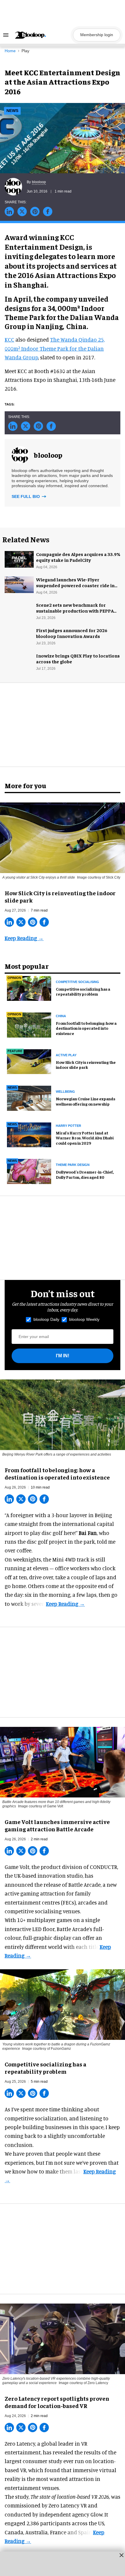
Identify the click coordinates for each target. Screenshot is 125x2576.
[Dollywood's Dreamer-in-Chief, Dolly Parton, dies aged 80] (29, 1171)
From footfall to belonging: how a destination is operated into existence (86, 1028)
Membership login (97, 35)
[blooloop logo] (42, 35)
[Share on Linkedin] (9, 211)
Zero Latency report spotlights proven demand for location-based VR (57, 2402)
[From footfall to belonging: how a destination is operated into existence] (29, 1024)
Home (10, 51)
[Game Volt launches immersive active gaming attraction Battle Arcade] (63, 1761)
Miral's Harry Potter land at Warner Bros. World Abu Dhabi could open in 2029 (85, 1138)
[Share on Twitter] (22, 211)
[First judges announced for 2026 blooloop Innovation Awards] (19, 634)
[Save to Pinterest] (35, 211)
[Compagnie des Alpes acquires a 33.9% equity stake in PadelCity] (19, 558)
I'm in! (63, 1356)
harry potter (68, 1126)
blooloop (39, 182)
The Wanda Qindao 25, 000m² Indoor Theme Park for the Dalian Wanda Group (55, 348)
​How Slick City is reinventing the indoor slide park (86, 1065)
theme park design (73, 1165)
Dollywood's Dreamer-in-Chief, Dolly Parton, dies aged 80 (85, 1174)
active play (66, 1055)
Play (25, 51)
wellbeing (65, 1092)
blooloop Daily (46, 1319)
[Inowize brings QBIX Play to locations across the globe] (19, 660)
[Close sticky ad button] (122, 2555)
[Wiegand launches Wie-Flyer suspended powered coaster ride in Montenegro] (19, 584)
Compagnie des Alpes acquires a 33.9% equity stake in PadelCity (78, 557)
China (61, 1016)
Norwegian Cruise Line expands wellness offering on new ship (85, 1101)
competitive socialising (77, 982)
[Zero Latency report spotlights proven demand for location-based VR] (63, 2338)
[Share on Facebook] (48, 211)
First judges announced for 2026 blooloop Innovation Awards (72, 633)
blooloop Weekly (84, 1319)
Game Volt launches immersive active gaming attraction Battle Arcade (57, 1825)
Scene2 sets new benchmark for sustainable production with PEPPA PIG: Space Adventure (75, 611)
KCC (9, 339)
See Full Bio (26, 496)
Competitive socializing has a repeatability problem (83, 991)
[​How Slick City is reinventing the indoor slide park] (63, 837)
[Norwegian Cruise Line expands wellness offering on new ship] (29, 1097)
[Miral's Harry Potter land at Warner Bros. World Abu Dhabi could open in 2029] (29, 1134)
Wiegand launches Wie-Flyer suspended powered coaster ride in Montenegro (75, 585)
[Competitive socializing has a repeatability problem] (29, 987)
